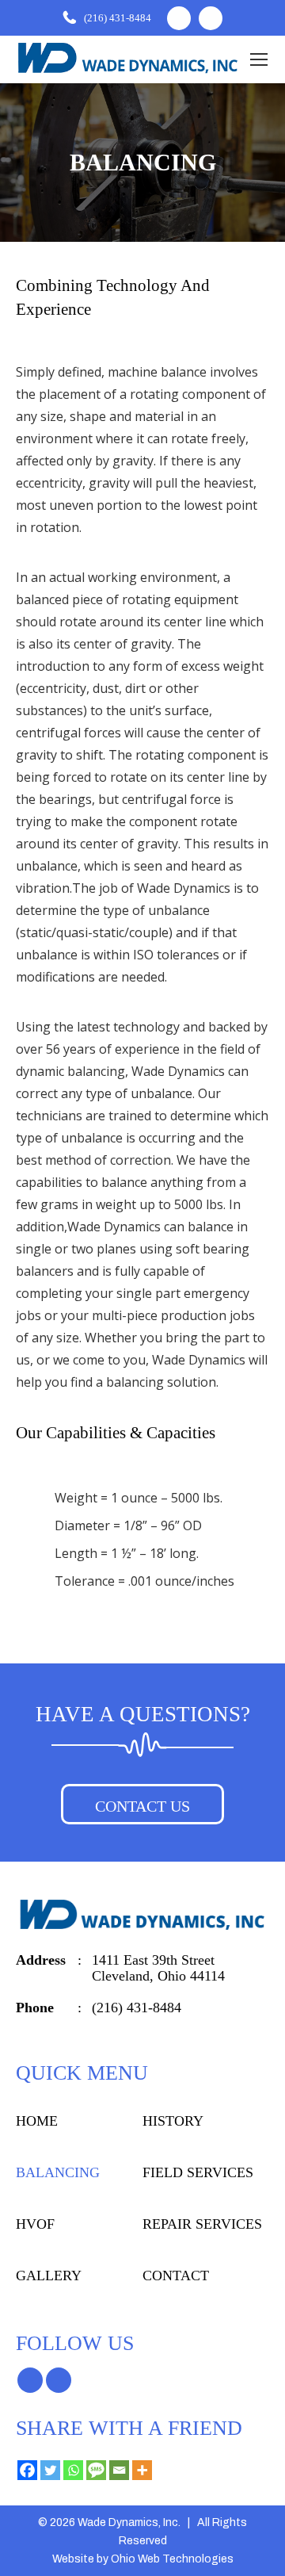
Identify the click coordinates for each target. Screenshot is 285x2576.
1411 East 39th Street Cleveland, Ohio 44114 (160, 1967)
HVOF (31, 2224)
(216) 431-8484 (117, 18)
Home (33, 2121)
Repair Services (195, 2224)
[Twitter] (50, 2470)
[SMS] (96, 2470)
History (168, 2121)
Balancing (49, 2173)
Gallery (42, 2276)
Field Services (189, 2173)
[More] (142, 2470)
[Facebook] (27, 2470)
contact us (142, 1806)
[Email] (119, 2470)
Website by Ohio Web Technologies (143, 2559)
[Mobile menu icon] (259, 59)
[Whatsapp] (73, 2470)
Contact (170, 2276)
